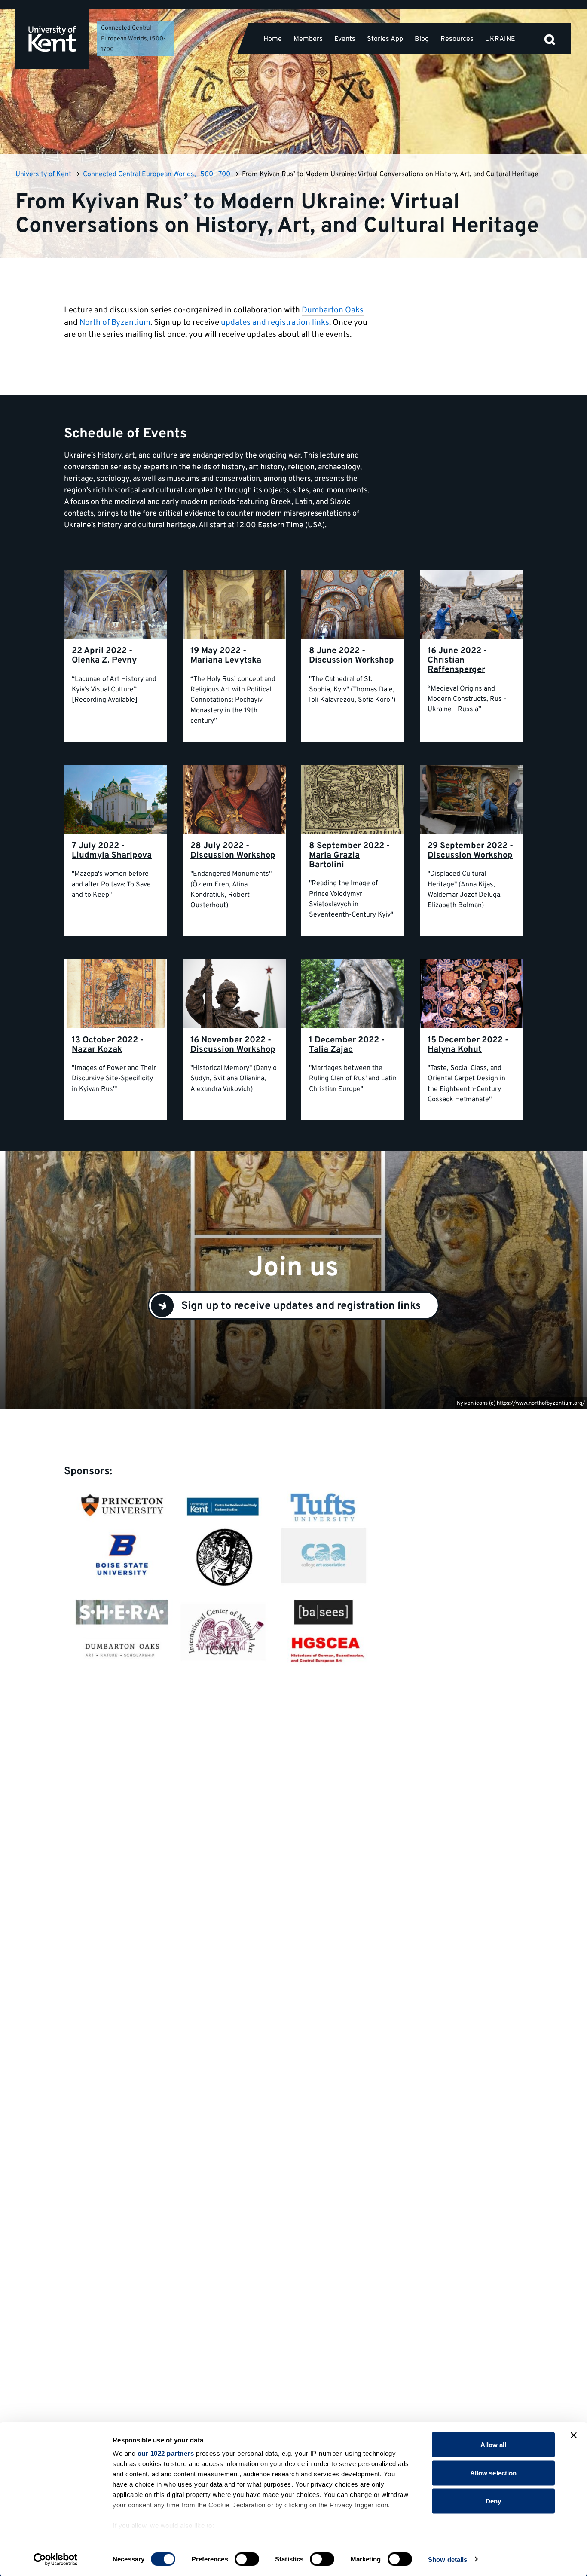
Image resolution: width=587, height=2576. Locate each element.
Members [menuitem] (308, 39)
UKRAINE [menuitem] (500, 39)
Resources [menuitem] (457, 39)
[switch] (247, 2559)
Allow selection (494, 2473)
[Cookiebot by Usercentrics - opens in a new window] (56, 2559)
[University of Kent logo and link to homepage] (52, 39)
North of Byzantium (115, 323)
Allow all (494, 2445)
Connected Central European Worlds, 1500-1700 (133, 39)
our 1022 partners (166, 2453)
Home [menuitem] (273, 39)
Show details (448, 2559)
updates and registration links (275, 323)
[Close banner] (574, 2435)
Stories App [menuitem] (385, 39)
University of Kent (43, 174)
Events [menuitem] (345, 39)
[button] (550, 39)
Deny (493, 2501)
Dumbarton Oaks (333, 310)
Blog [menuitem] (422, 39)
